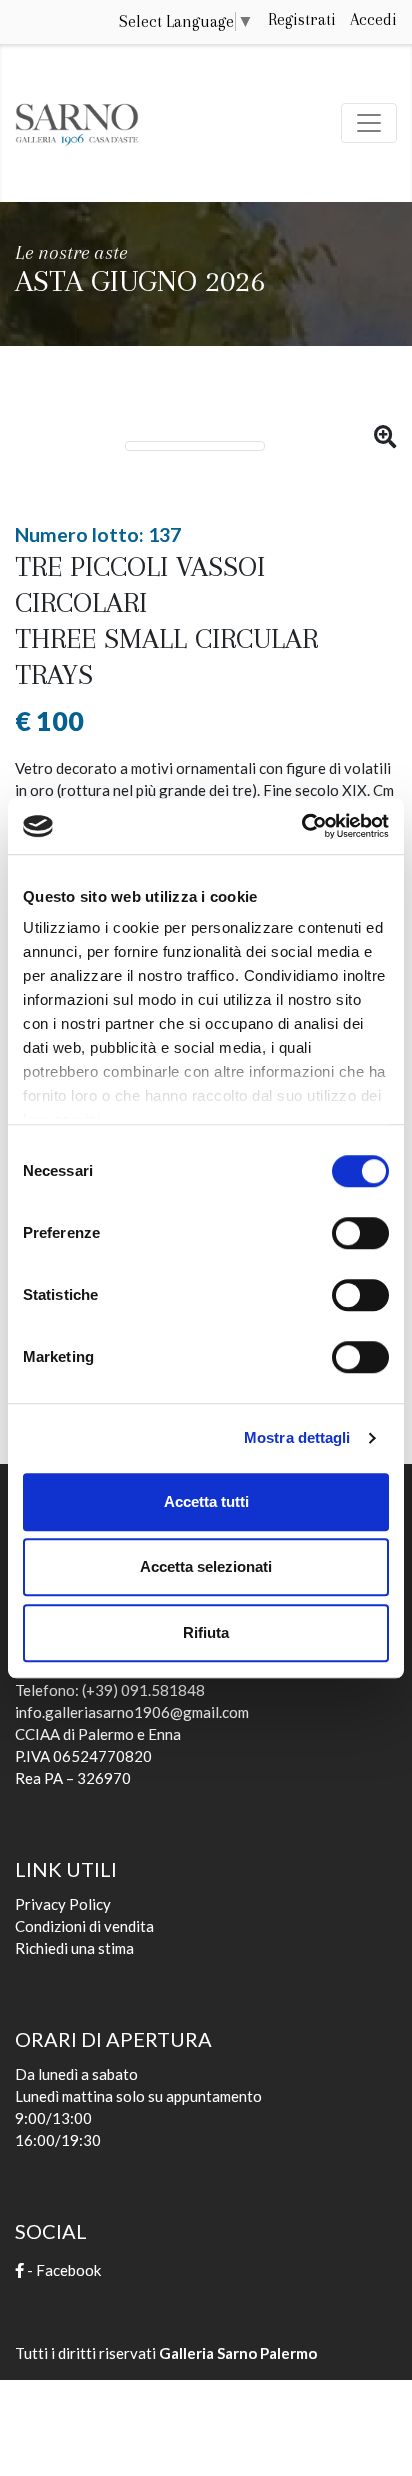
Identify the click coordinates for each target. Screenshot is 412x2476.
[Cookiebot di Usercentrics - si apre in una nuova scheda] (301, 826)
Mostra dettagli (297, 1437)
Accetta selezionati (206, 1566)
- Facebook (62, 2270)
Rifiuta (206, 1632)
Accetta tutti (206, 1501)
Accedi (373, 19)
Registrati (302, 19)
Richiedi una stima (74, 1948)
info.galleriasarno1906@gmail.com (132, 1712)
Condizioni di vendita (84, 1926)
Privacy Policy (63, 1904)
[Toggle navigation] (369, 123)
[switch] (360, 1226)
